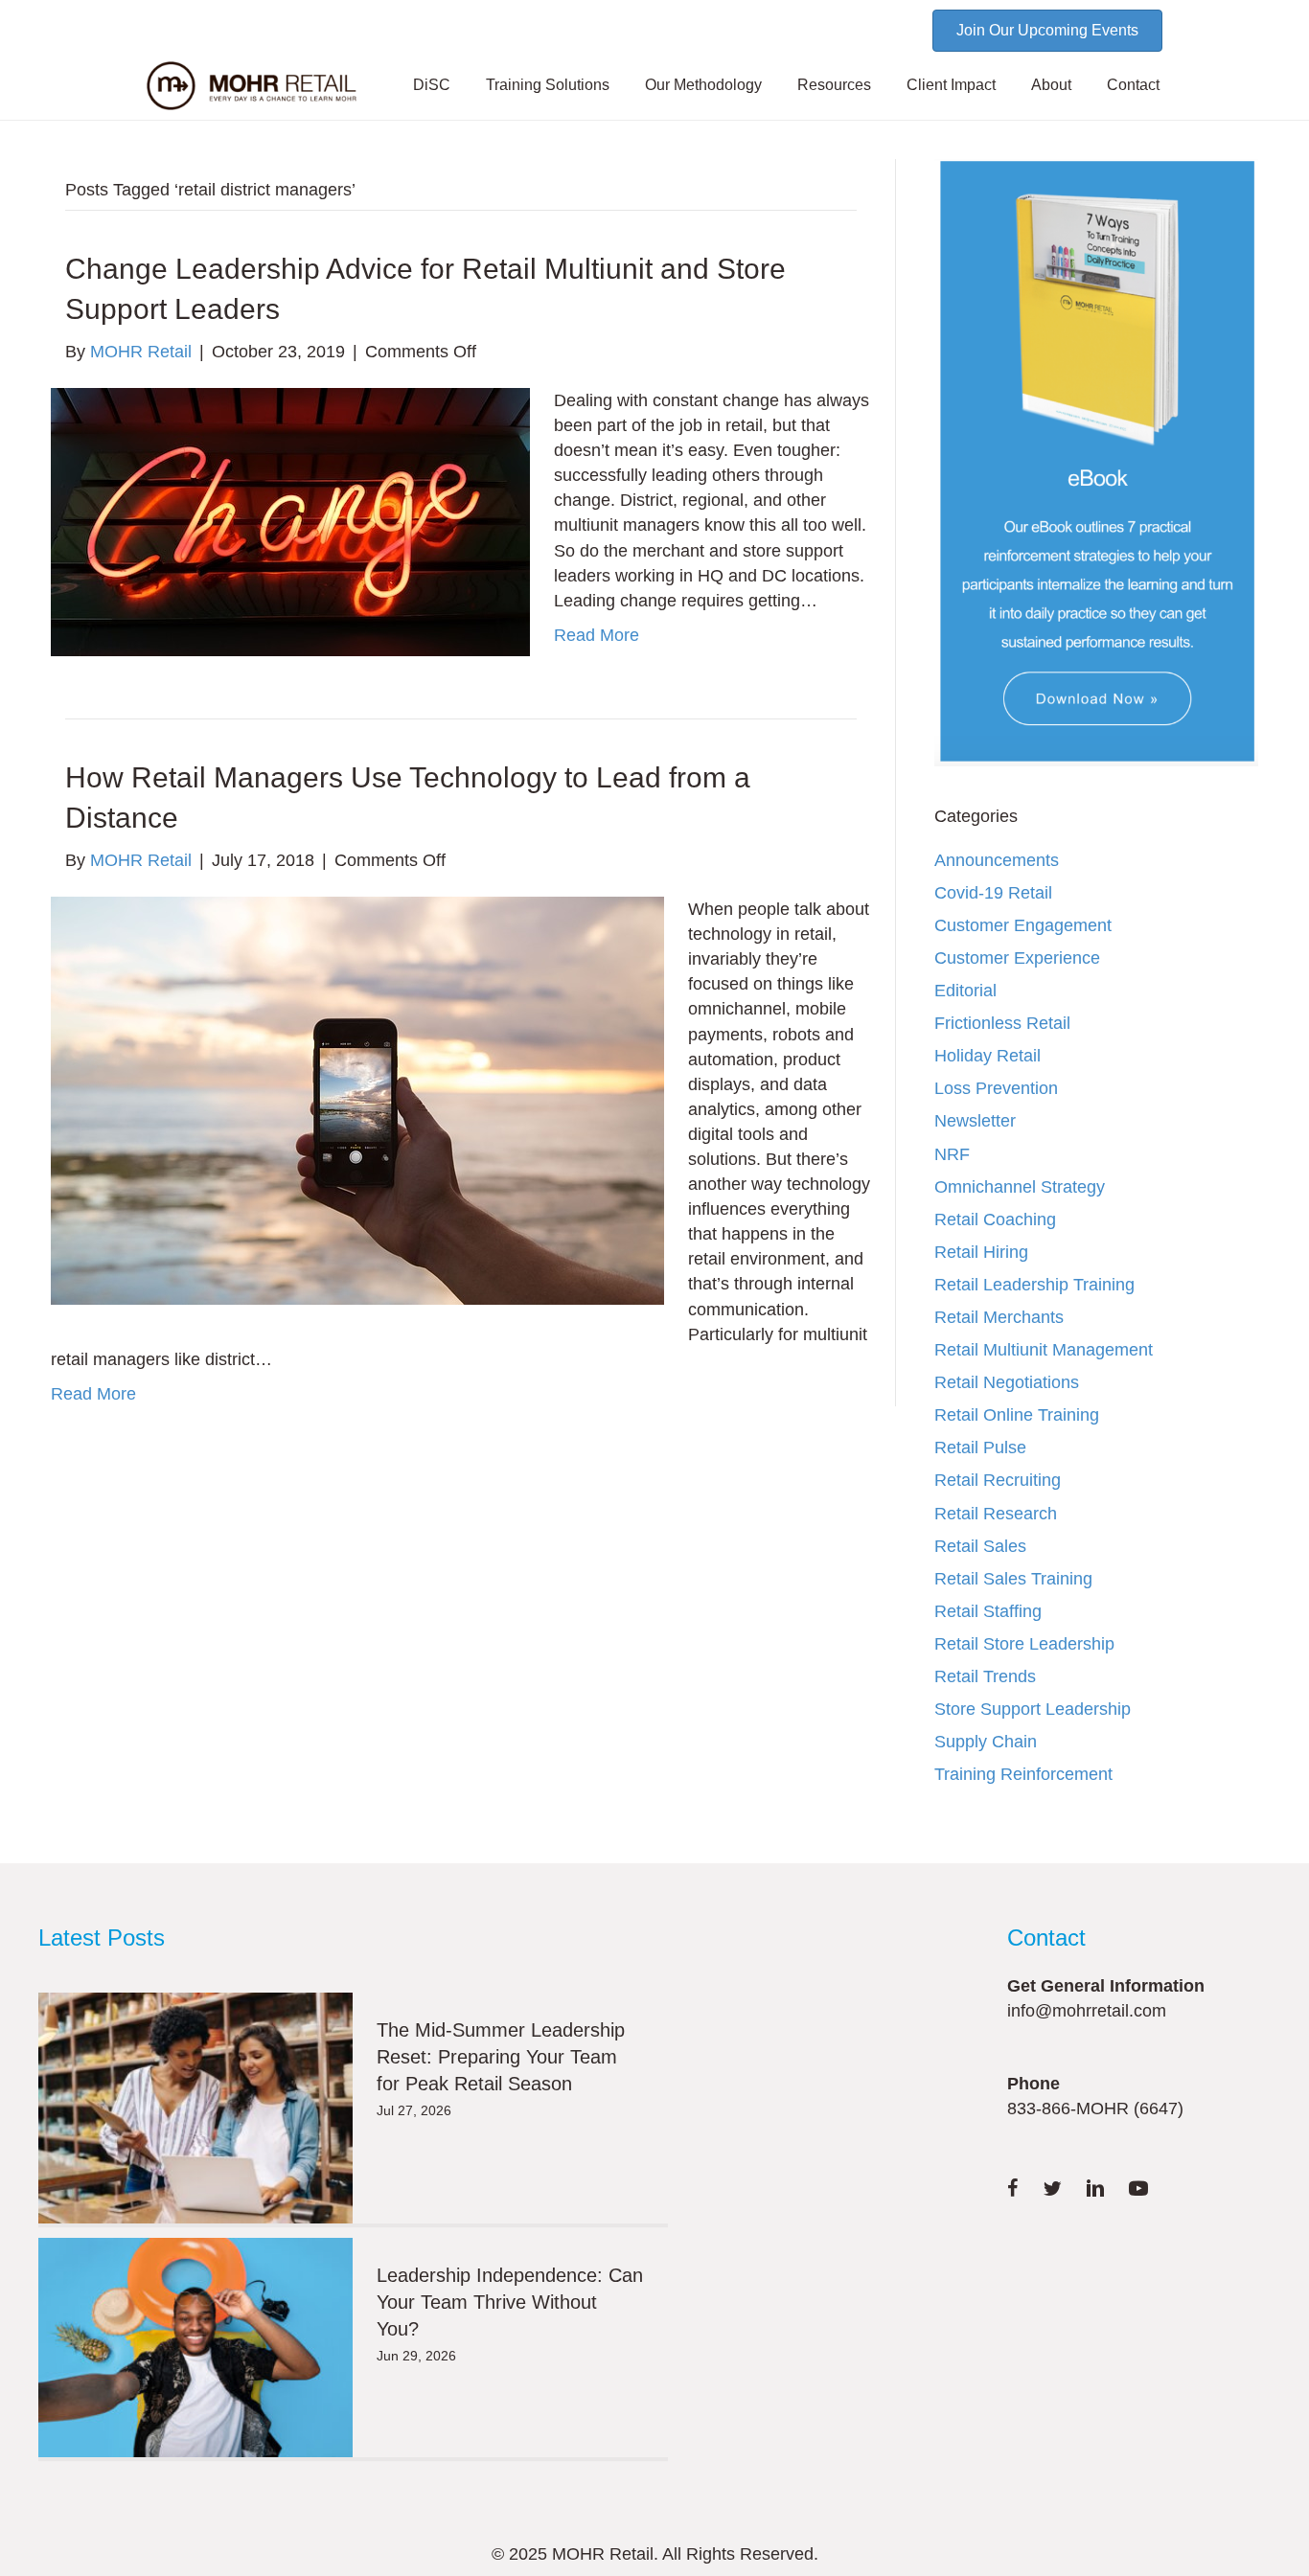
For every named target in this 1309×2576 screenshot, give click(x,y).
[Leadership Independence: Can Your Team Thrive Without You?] (195, 2348)
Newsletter (975, 1121)
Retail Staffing (988, 1611)
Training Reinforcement (1023, 1774)
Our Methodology (703, 85)
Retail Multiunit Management (1044, 1350)
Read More (597, 635)
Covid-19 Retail (993, 893)
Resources (834, 85)
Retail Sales (980, 1546)
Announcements (997, 860)
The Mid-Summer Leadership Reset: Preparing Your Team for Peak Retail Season (501, 2057)
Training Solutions (548, 85)
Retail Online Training (1017, 1415)
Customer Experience (1017, 958)
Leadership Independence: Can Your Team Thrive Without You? (510, 2302)
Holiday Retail (987, 1056)
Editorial (965, 991)
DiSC (432, 85)
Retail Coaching (995, 1220)
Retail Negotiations (1007, 1382)
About (1051, 85)
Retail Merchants (999, 1317)
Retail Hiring (981, 1252)
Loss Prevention (996, 1088)
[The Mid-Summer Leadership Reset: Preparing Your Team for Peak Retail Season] (195, 2108)
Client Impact (951, 85)
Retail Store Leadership (1024, 1644)
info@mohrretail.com (1087, 2011)
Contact (1133, 85)
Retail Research (996, 1514)
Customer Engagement (1023, 925)
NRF (952, 1154)
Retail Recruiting (998, 1480)
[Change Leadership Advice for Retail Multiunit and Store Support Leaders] (290, 521)
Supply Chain (986, 1742)
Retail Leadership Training (1034, 1285)
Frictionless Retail (1002, 1023)
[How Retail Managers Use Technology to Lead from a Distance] (357, 1100)
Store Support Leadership (1033, 1709)
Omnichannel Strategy (1020, 1187)
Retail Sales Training (1013, 1579)
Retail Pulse (980, 1448)
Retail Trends (985, 1676)
